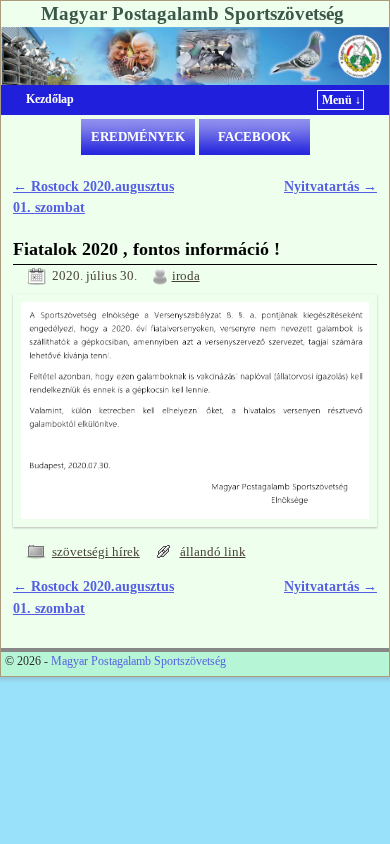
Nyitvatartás (330, 186)
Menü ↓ (341, 100)
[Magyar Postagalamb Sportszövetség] (195, 56)
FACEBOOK (254, 136)
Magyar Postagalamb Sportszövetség (192, 13)
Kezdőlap (50, 99)
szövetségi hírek (96, 552)
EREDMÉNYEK (138, 136)
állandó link (213, 552)
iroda (186, 276)
